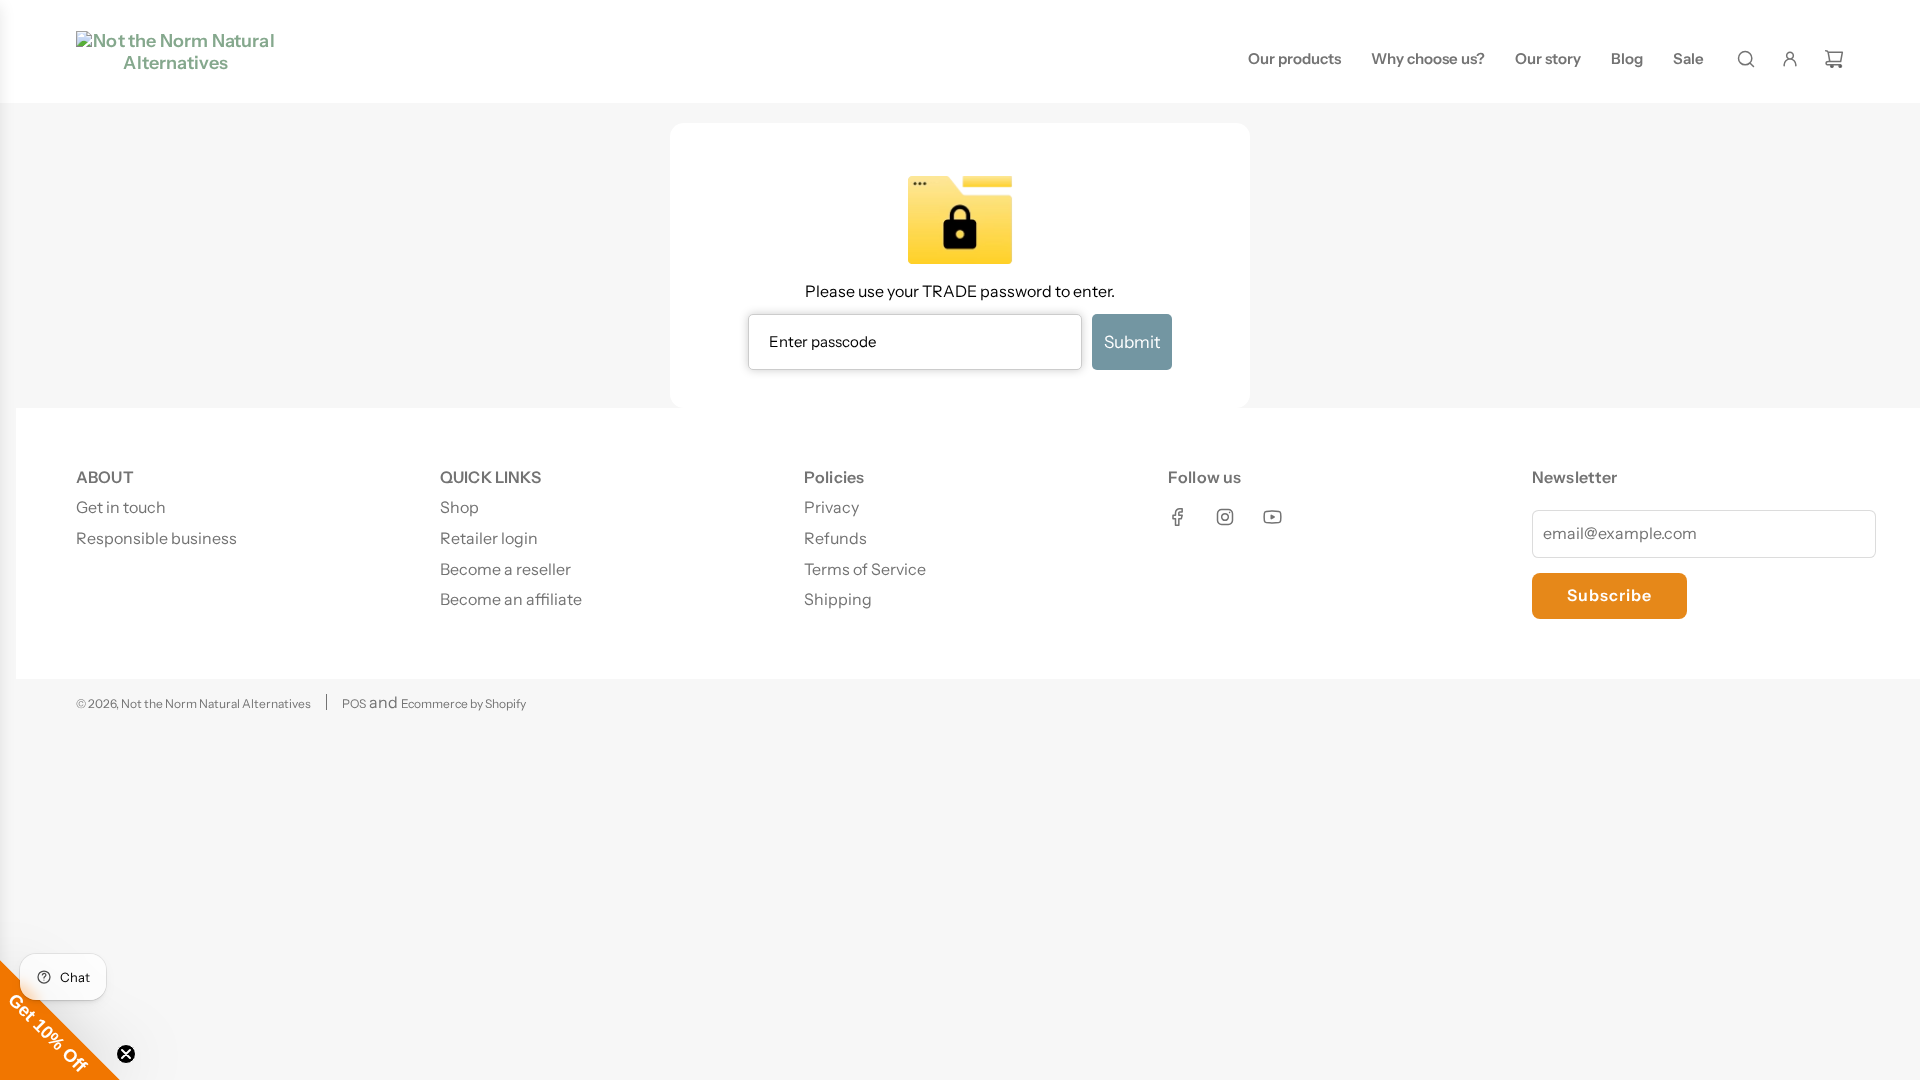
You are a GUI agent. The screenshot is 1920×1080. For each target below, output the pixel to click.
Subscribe (1609, 595)
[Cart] (1834, 59)
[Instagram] (1225, 517)
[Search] (1746, 59)
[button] (60, 1020)
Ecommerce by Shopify (463, 703)
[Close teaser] (126, 1054)
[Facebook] (1178, 517)
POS (354, 703)
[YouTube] (1272, 517)
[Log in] (1790, 59)
